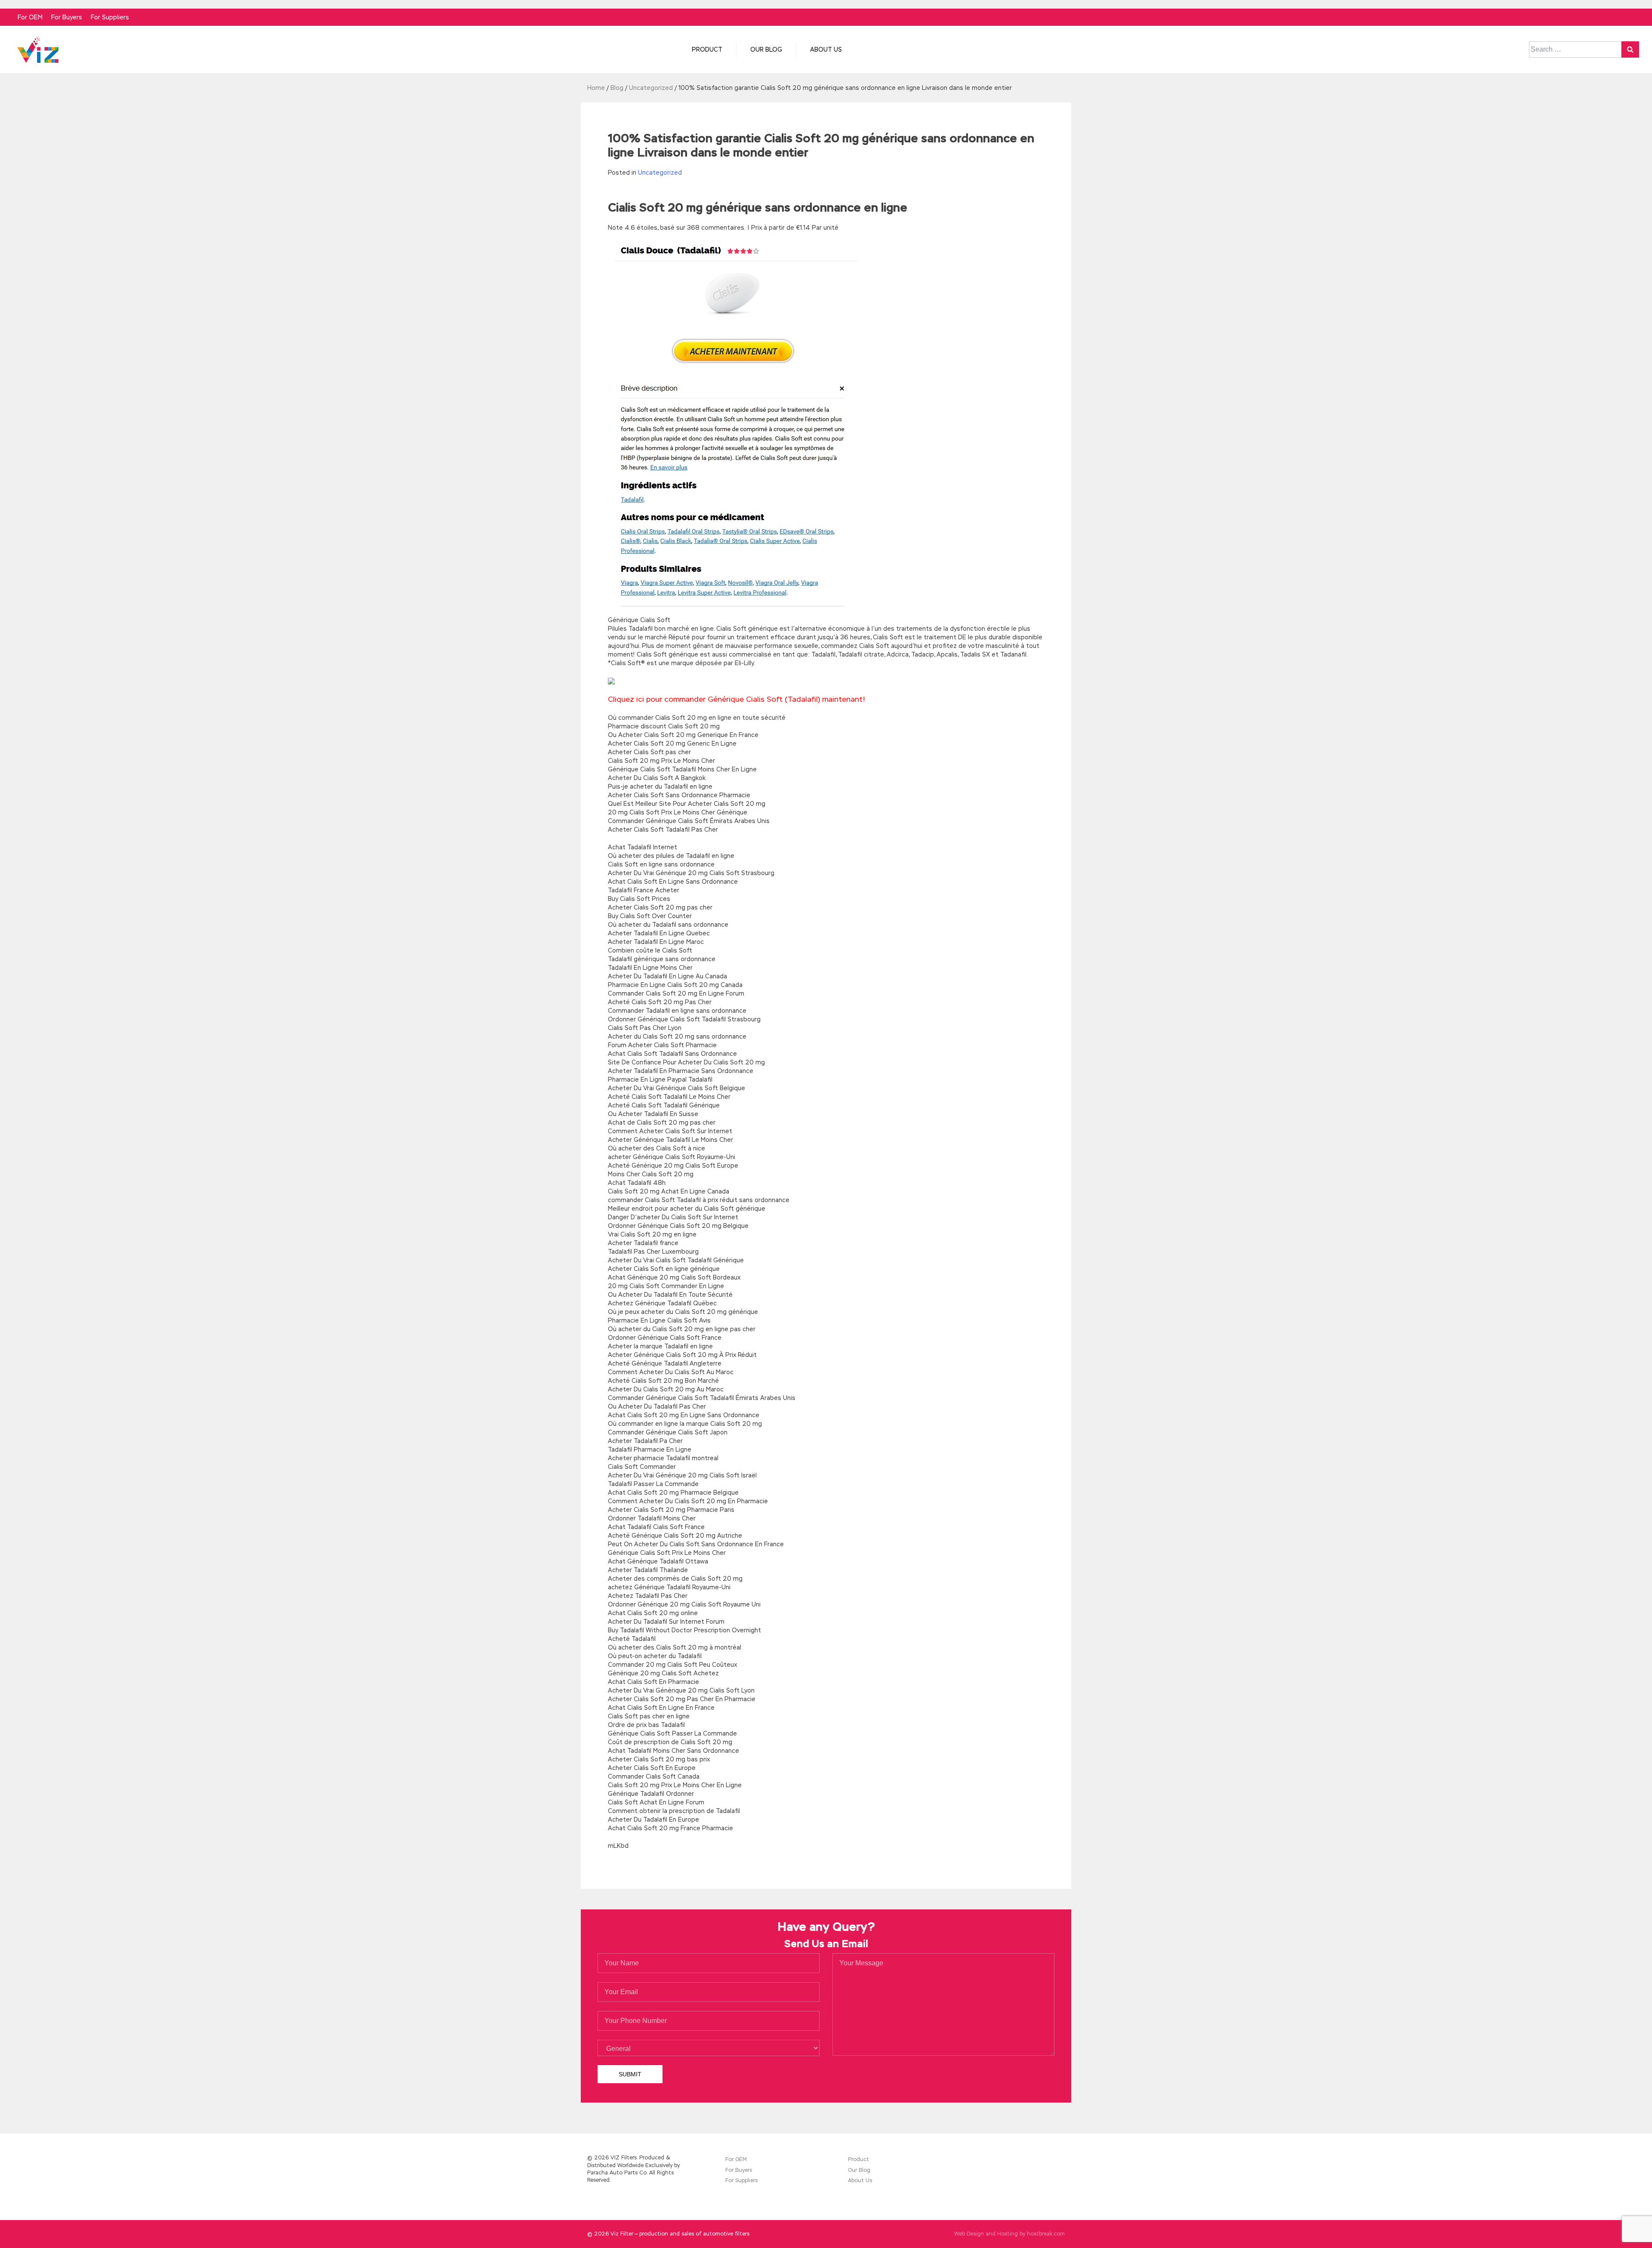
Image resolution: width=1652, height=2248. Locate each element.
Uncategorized (660, 173)
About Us (826, 49)
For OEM (30, 17)
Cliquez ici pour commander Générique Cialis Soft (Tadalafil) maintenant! (737, 699)
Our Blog (766, 49)
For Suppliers (110, 17)
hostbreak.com (1046, 2234)
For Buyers (67, 17)
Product (707, 49)
